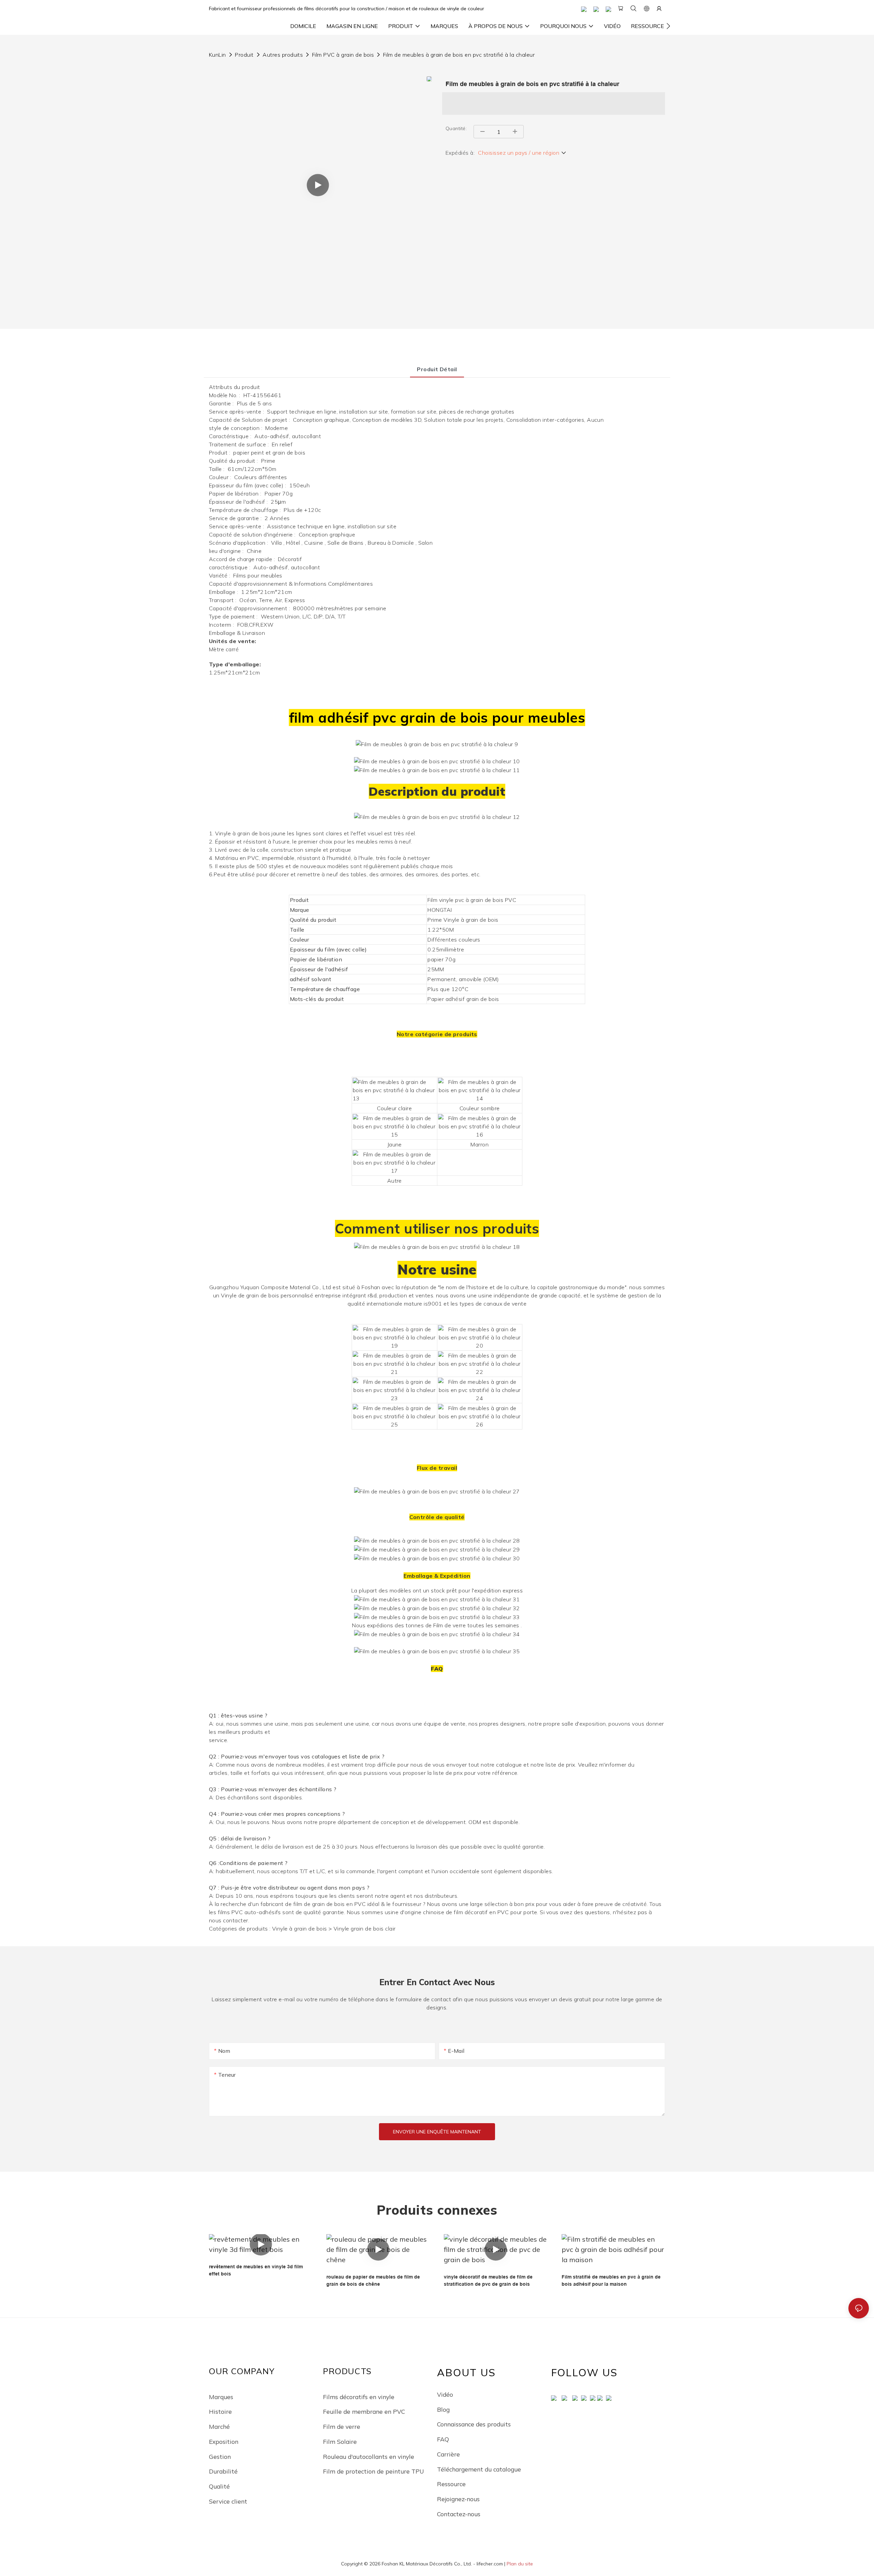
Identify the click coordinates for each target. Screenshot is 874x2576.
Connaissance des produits (474, 2424)
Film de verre (342, 2426)
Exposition (224, 2441)
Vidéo (445, 2394)
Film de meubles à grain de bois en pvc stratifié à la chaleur (459, 55)
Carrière (448, 2454)
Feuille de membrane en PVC (364, 2411)
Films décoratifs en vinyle (359, 2397)
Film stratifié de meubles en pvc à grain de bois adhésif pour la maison (611, 2280)
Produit (244, 55)
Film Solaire (340, 2441)
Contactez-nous (459, 2514)
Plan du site (520, 2564)
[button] (668, 26)
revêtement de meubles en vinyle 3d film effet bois (256, 2270)
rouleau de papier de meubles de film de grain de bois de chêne (373, 2280)
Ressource (451, 2484)
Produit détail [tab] (437, 369)
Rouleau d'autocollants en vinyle (369, 2456)
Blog (443, 2409)
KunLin (217, 55)
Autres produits (283, 55)
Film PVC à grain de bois (343, 55)
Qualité (219, 2486)
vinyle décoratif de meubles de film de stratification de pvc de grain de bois (488, 2280)
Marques (221, 2397)
